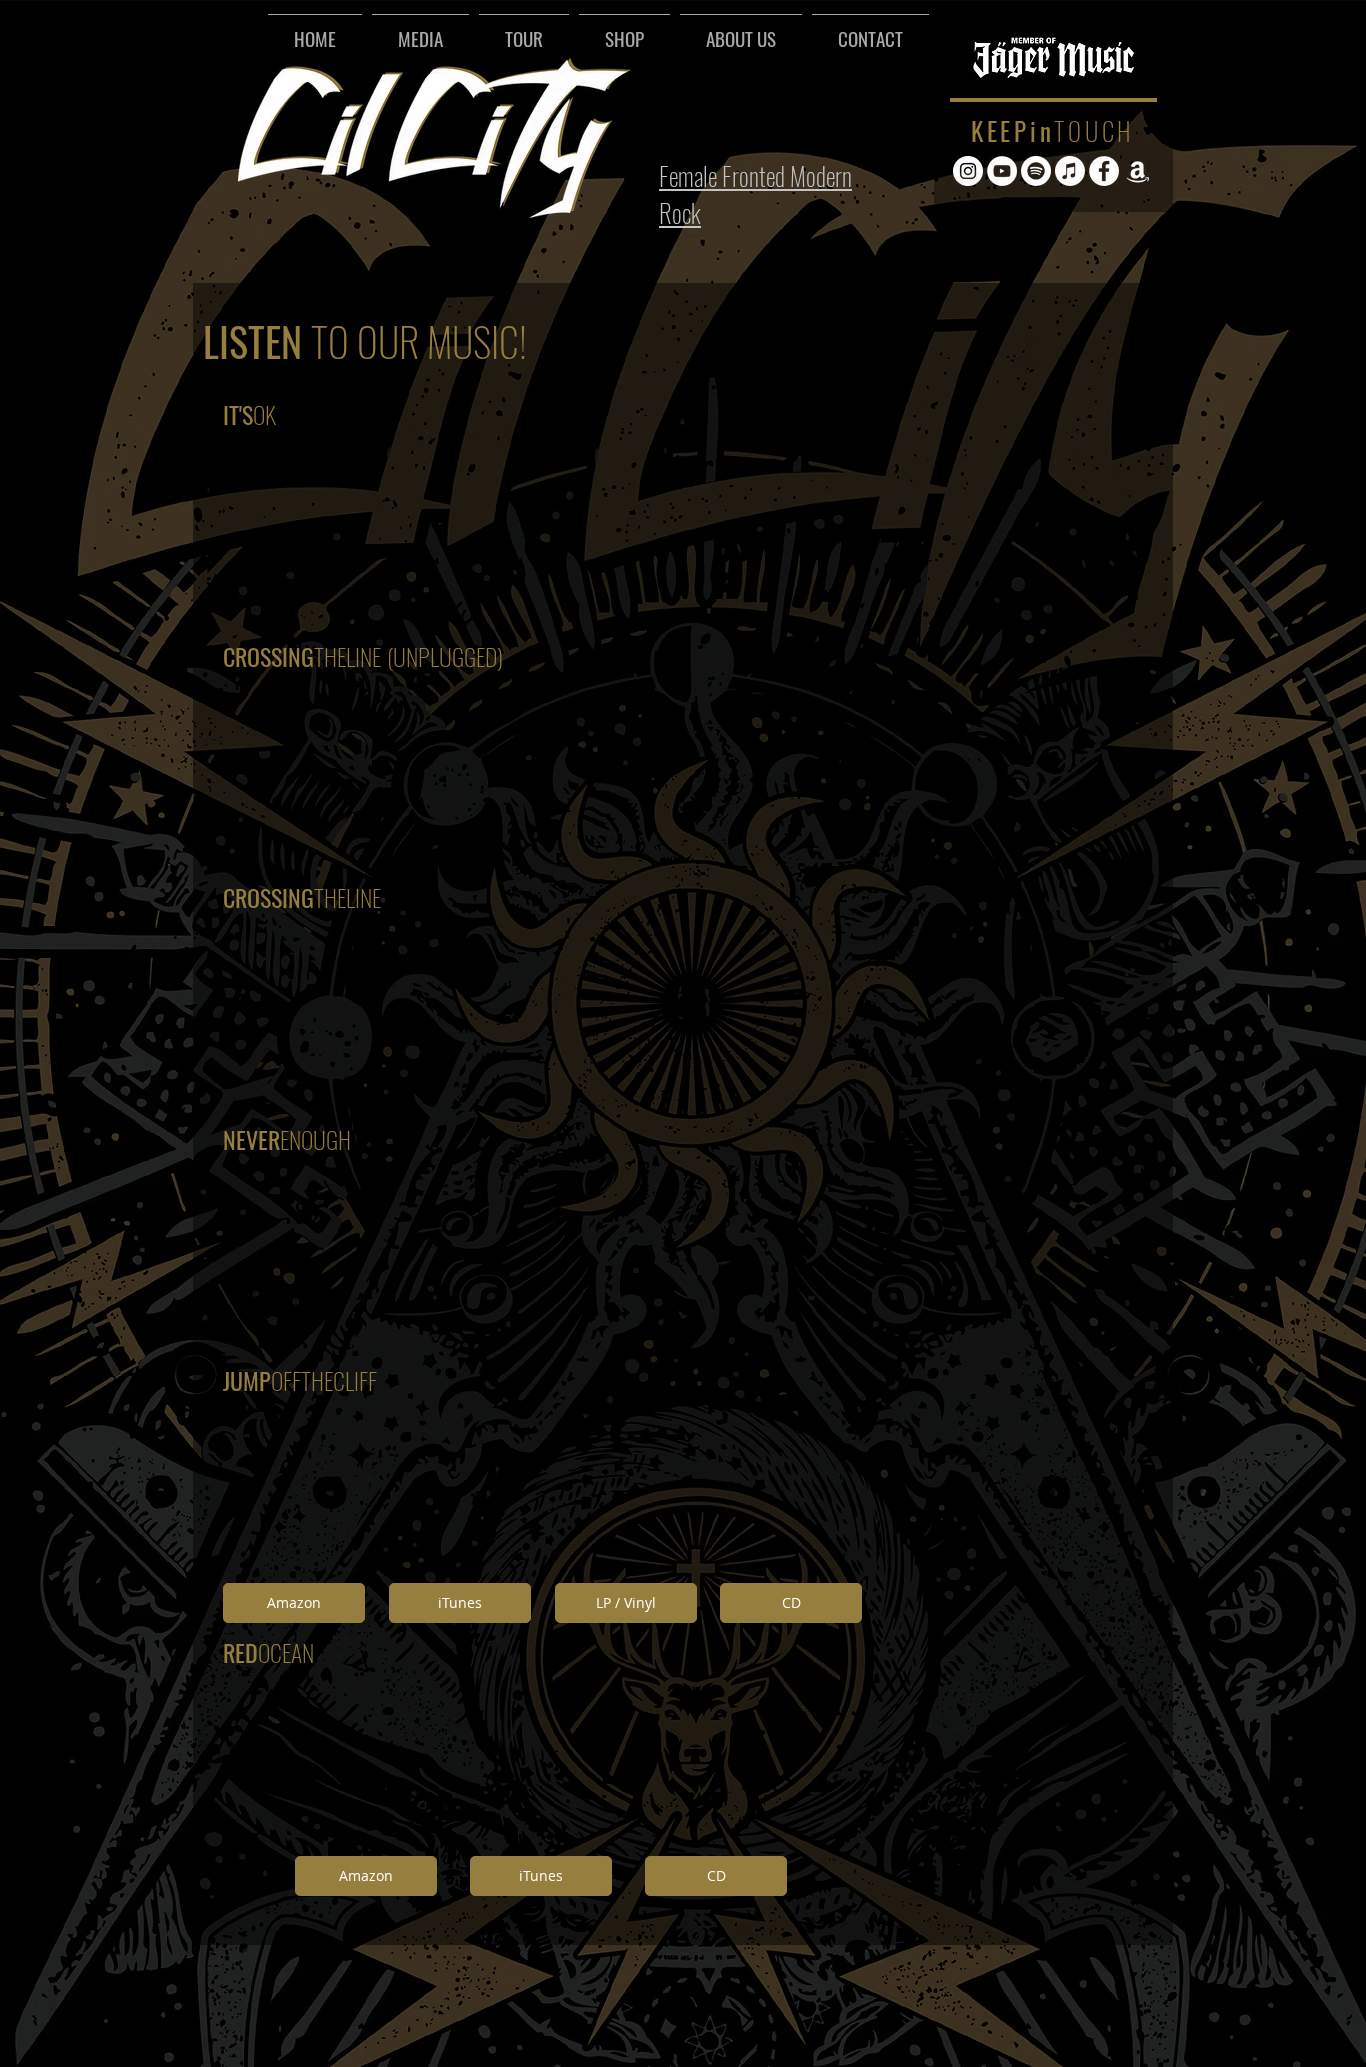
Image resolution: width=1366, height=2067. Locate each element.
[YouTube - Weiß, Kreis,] (1002, 171)
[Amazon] (1138, 171)
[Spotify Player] (779, 109)
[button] (420, 29)
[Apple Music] (1070, 171)
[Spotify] (1036, 171)
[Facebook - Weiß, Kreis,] (1104, 171)
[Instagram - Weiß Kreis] (968, 171)
